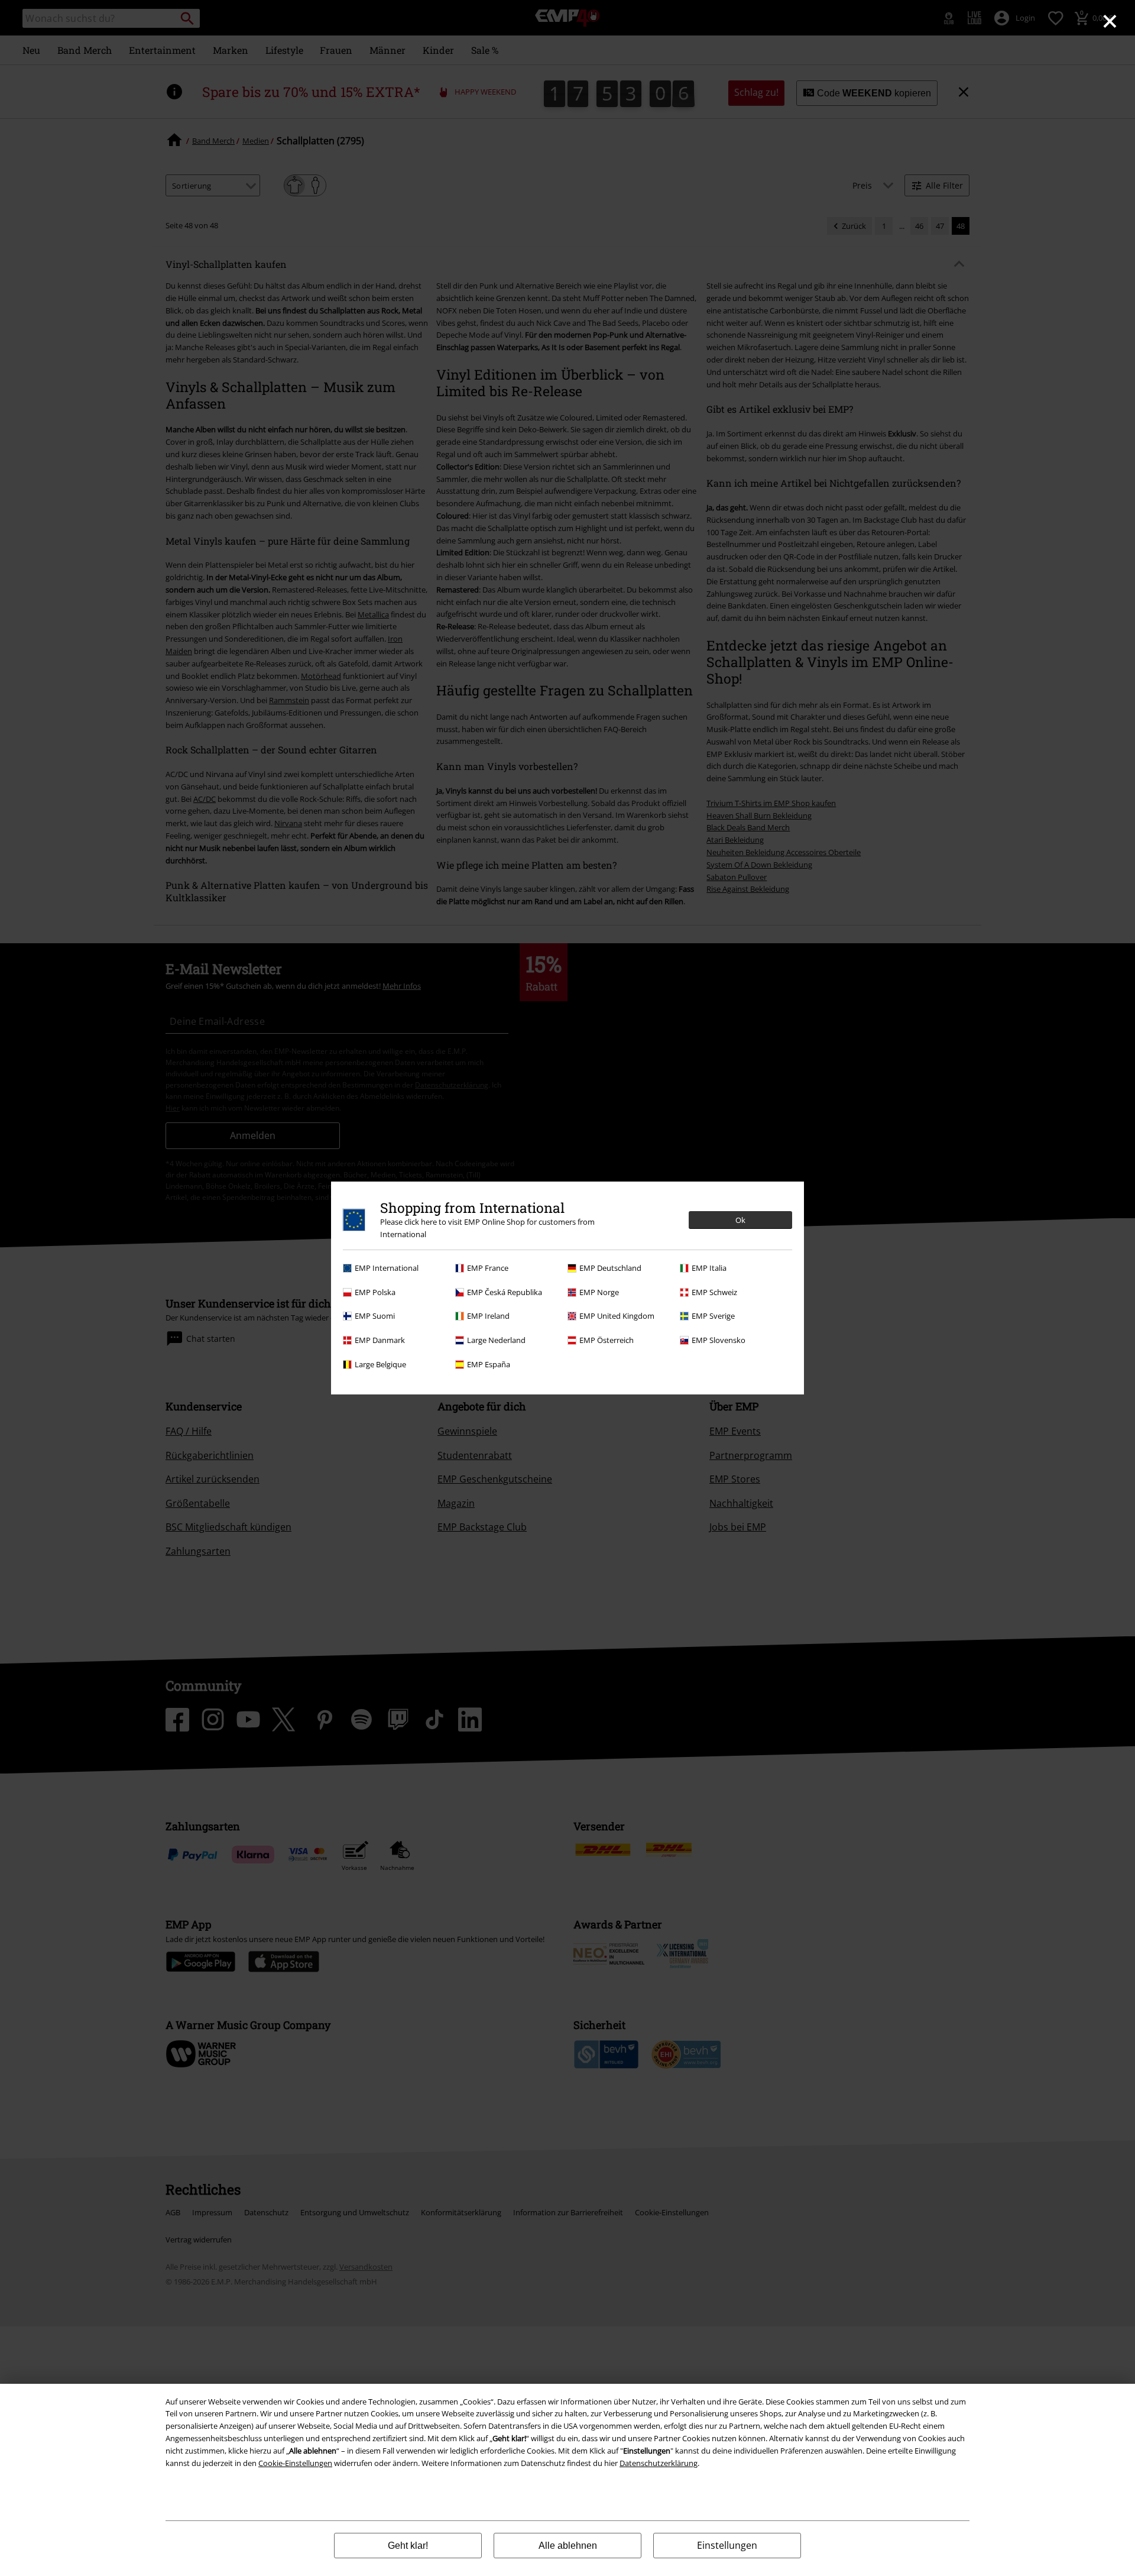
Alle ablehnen (568, 2546)
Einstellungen (727, 2545)
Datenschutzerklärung (659, 2463)
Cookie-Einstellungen (295, 2463)
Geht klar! (408, 2546)
